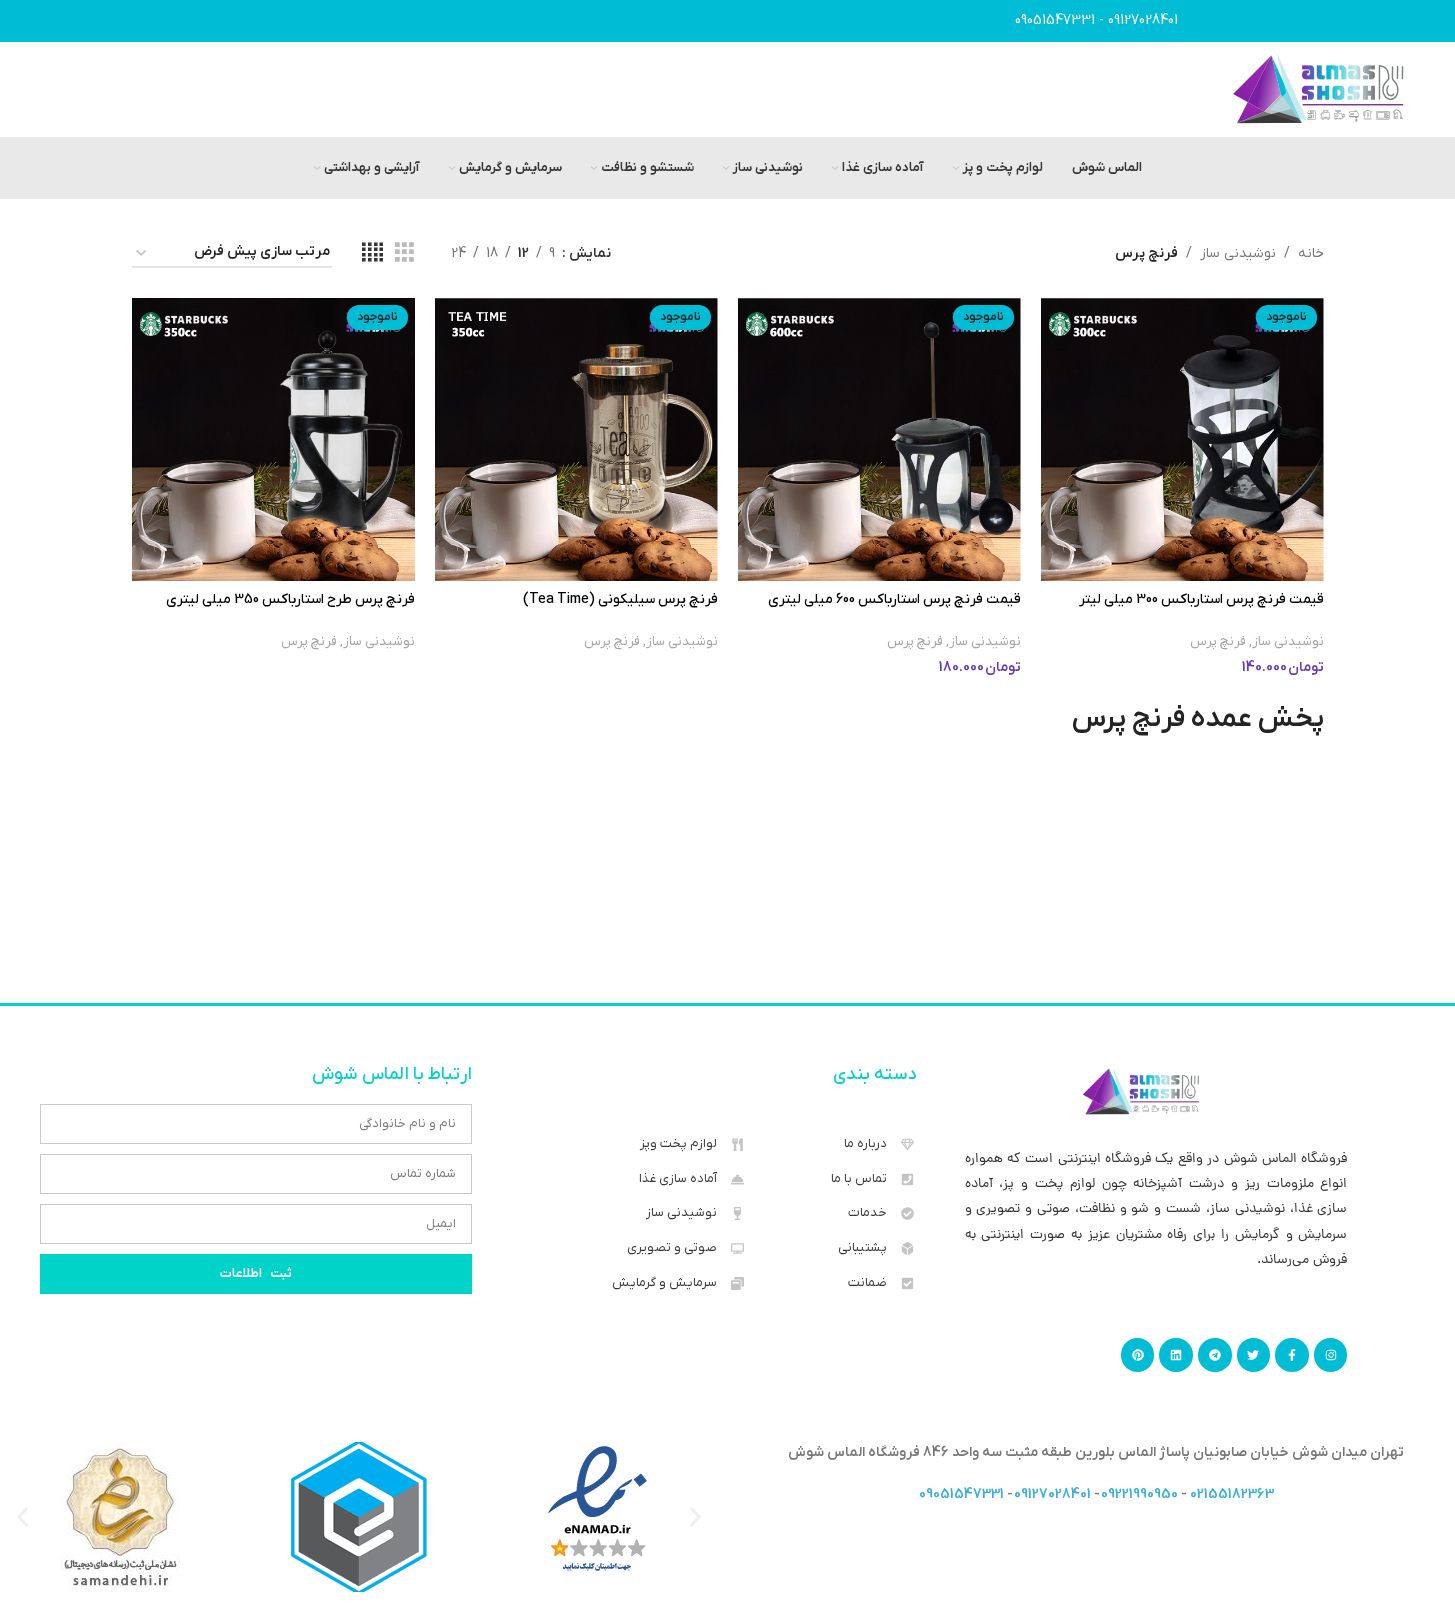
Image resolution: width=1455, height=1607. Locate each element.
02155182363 (1232, 1494)
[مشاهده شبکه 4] (372, 253)
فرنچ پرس (1218, 641)
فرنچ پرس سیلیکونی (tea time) (620, 599)
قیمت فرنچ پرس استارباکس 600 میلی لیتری (894, 599)
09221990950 (1139, 1494)
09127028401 (1143, 20)
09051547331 (1055, 20)
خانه (1311, 253)
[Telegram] (1215, 1355)
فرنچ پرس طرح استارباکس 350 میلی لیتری (290, 599)
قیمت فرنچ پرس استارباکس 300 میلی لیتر (1201, 599)
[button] (22, 1516)
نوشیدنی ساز (1238, 253)
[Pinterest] (1138, 1355)
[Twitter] (1254, 1355)
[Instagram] (1331, 1355)
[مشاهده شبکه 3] (404, 253)
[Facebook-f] (1292, 1355)
